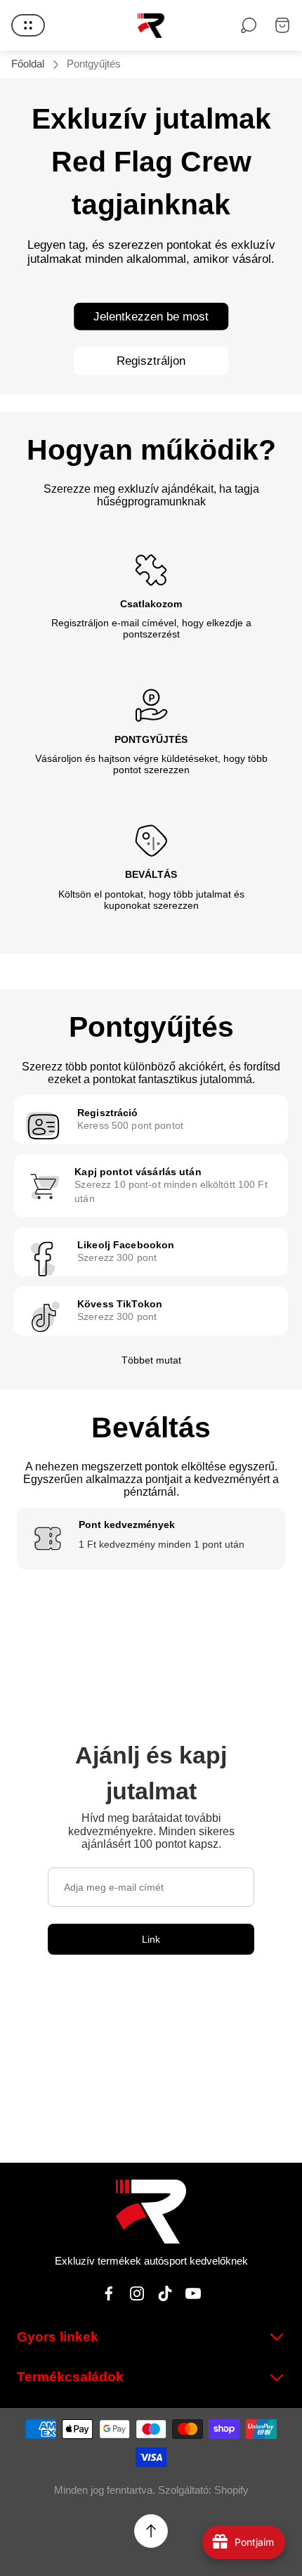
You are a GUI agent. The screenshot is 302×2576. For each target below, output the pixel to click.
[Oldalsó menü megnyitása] (28, 25)
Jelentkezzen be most (151, 316)
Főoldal (28, 64)
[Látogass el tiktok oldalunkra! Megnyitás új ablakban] (165, 2293)
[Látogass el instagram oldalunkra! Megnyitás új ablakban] (137, 2293)
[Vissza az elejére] (151, 2531)
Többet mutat (151, 1360)
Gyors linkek (58, 2337)
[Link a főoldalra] (151, 2212)
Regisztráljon (151, 361)
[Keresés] (249, 25)
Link (151, 1939)
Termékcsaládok (70, 2377)
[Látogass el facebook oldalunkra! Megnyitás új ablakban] (109, 2293)
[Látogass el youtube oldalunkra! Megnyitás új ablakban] (193, 2293)
